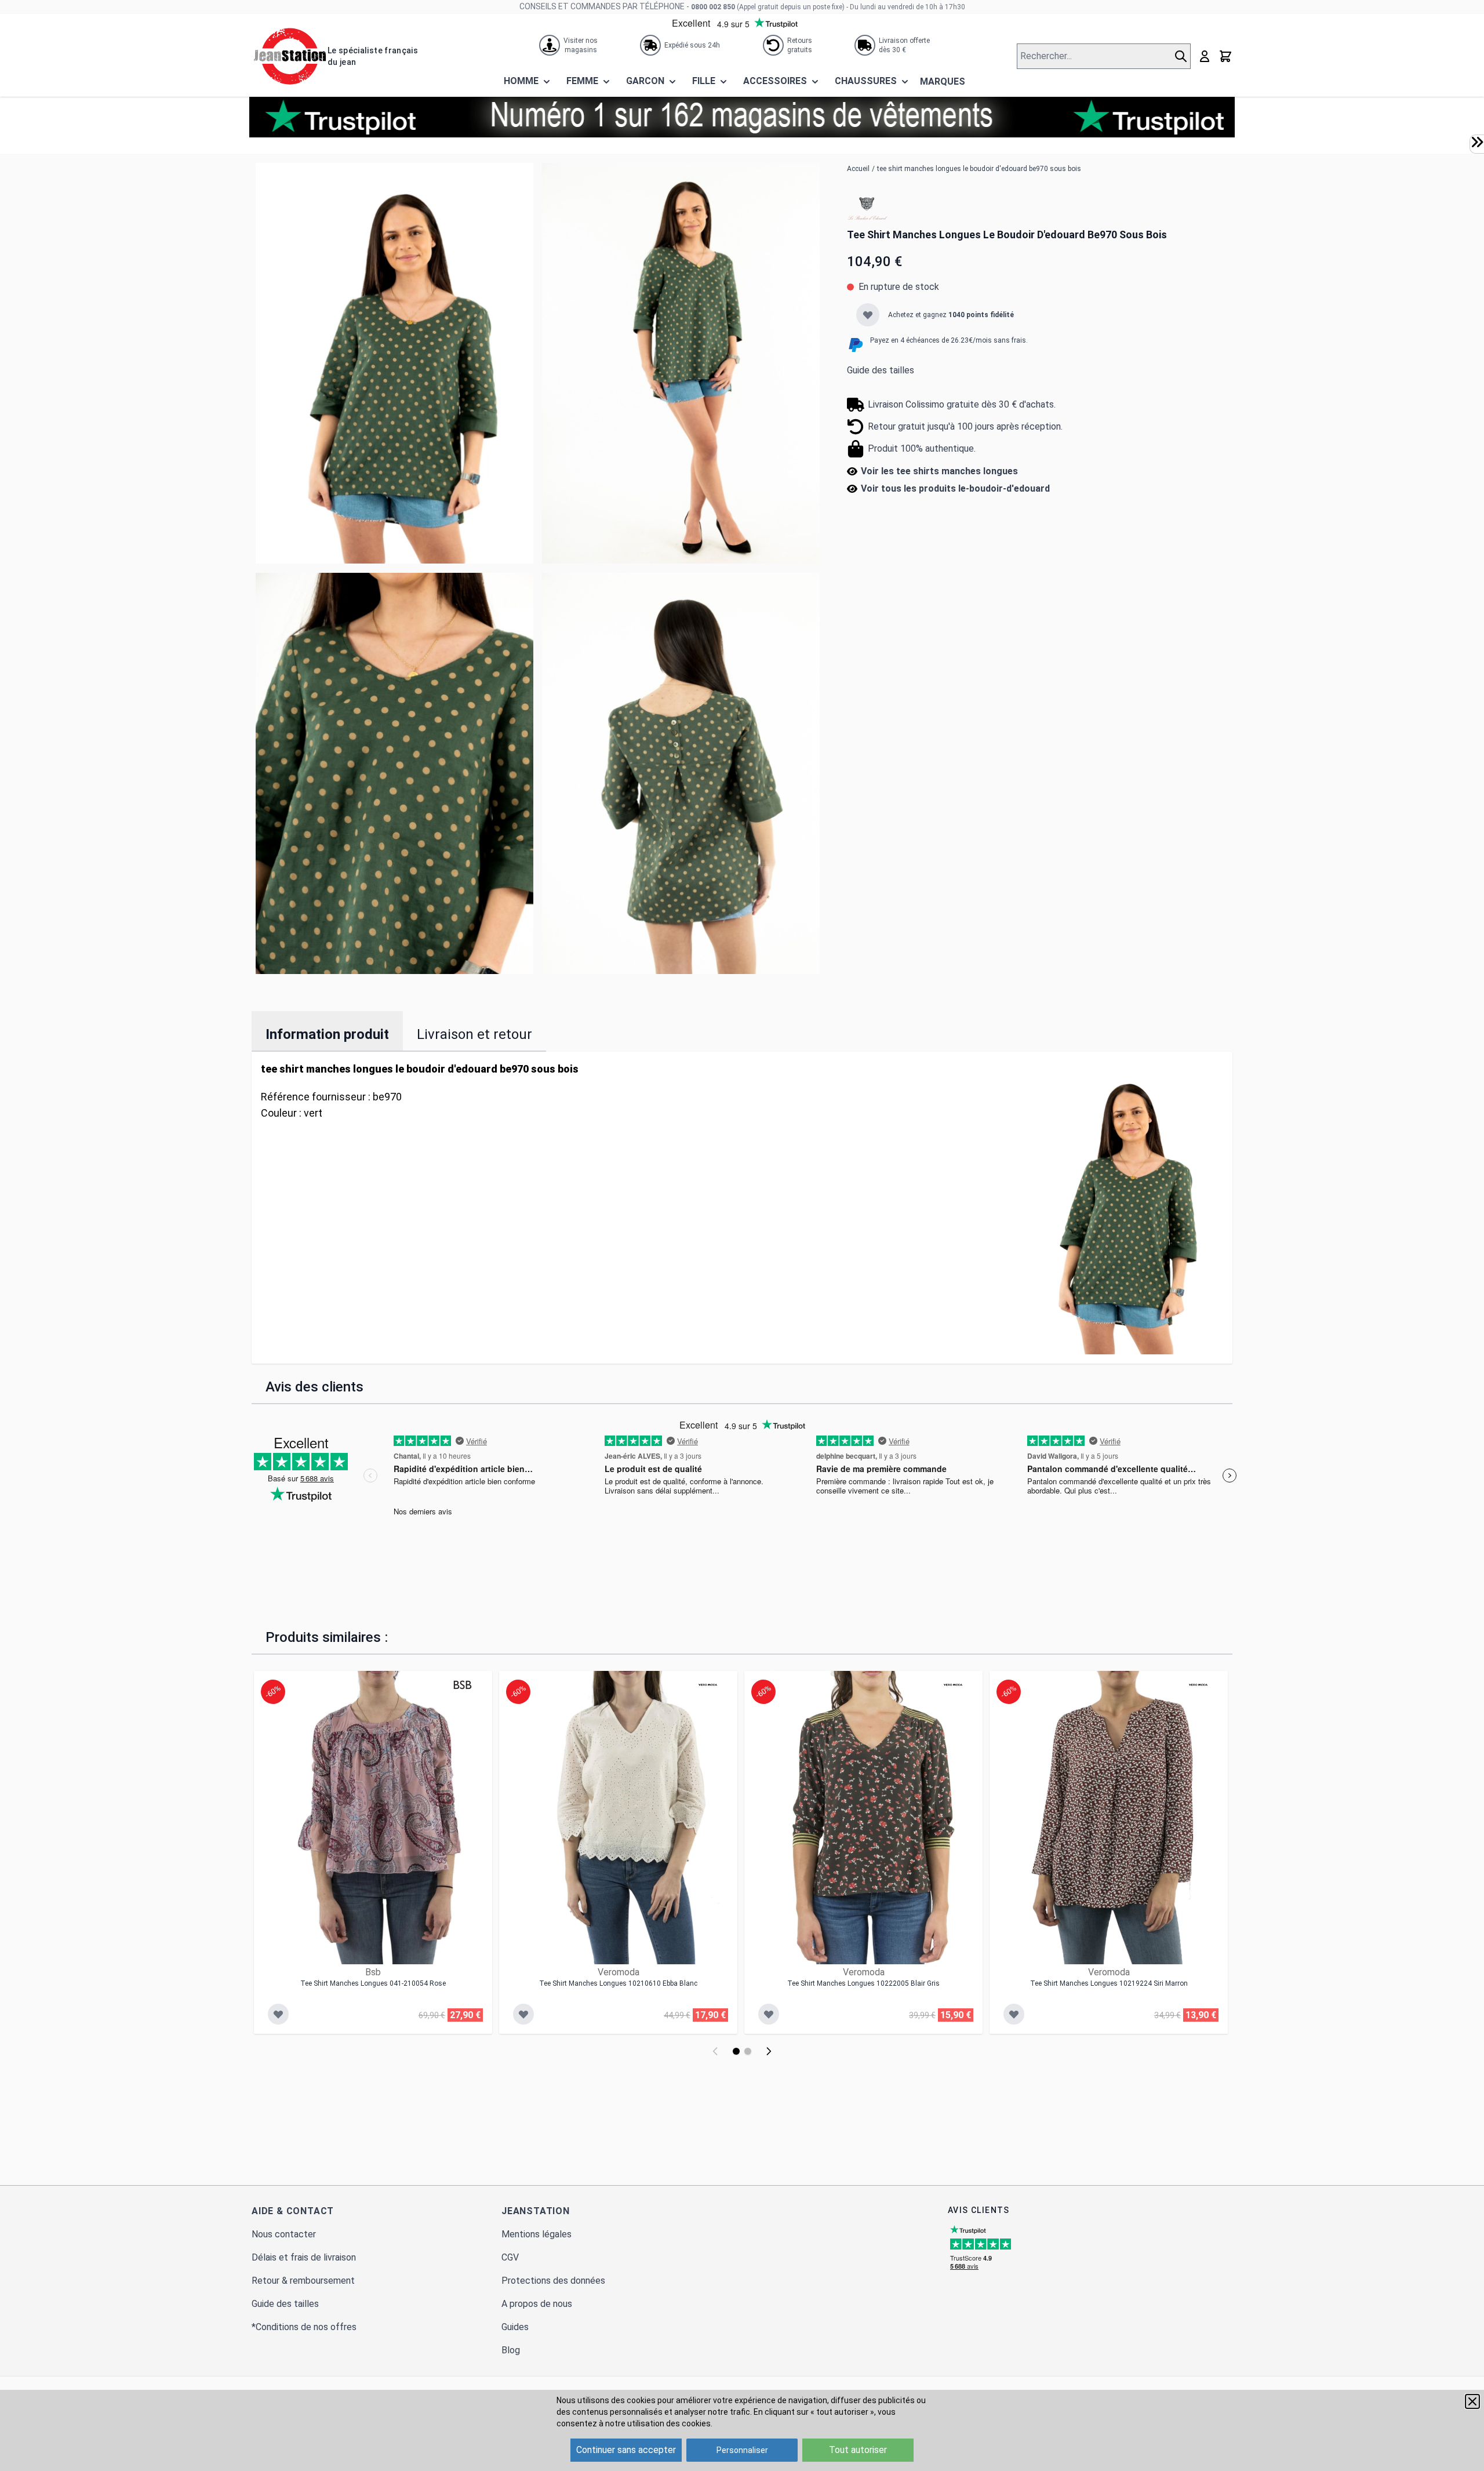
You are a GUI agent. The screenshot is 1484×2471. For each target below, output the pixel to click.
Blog (511, 2350)
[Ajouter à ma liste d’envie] (868, 315)
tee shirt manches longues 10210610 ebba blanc (618, 1983)
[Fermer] (1472, 2401)
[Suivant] (769, 2051)
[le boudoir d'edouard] (867, 209)
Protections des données (553, 2281)
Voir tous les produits (955, 488)
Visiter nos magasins (581, 45)
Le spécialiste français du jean (373, 56)
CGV (510, 2257)
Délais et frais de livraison (304, 2257)
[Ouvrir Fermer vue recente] (1477, 142)
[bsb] (463, 1685)
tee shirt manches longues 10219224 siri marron (1109, 1983)
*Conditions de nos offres (304, 2327)
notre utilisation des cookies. (659, 2423)
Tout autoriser (858, 2450)
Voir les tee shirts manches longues (939, 471)
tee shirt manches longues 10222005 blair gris (863, 1983)
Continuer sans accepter (626, 2450)
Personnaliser (742, 2450)
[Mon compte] (1205, 56)
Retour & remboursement (303, 2281)
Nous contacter (284, 2234)
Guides (515, 2327)
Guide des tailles (881, 370)
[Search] (1182, 56)
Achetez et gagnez (951, 315)
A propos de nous (537, 2304)
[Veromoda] (708, 1685)
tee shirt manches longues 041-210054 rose (373, 1983)
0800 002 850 (713, 7)
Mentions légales (537, 2234)
